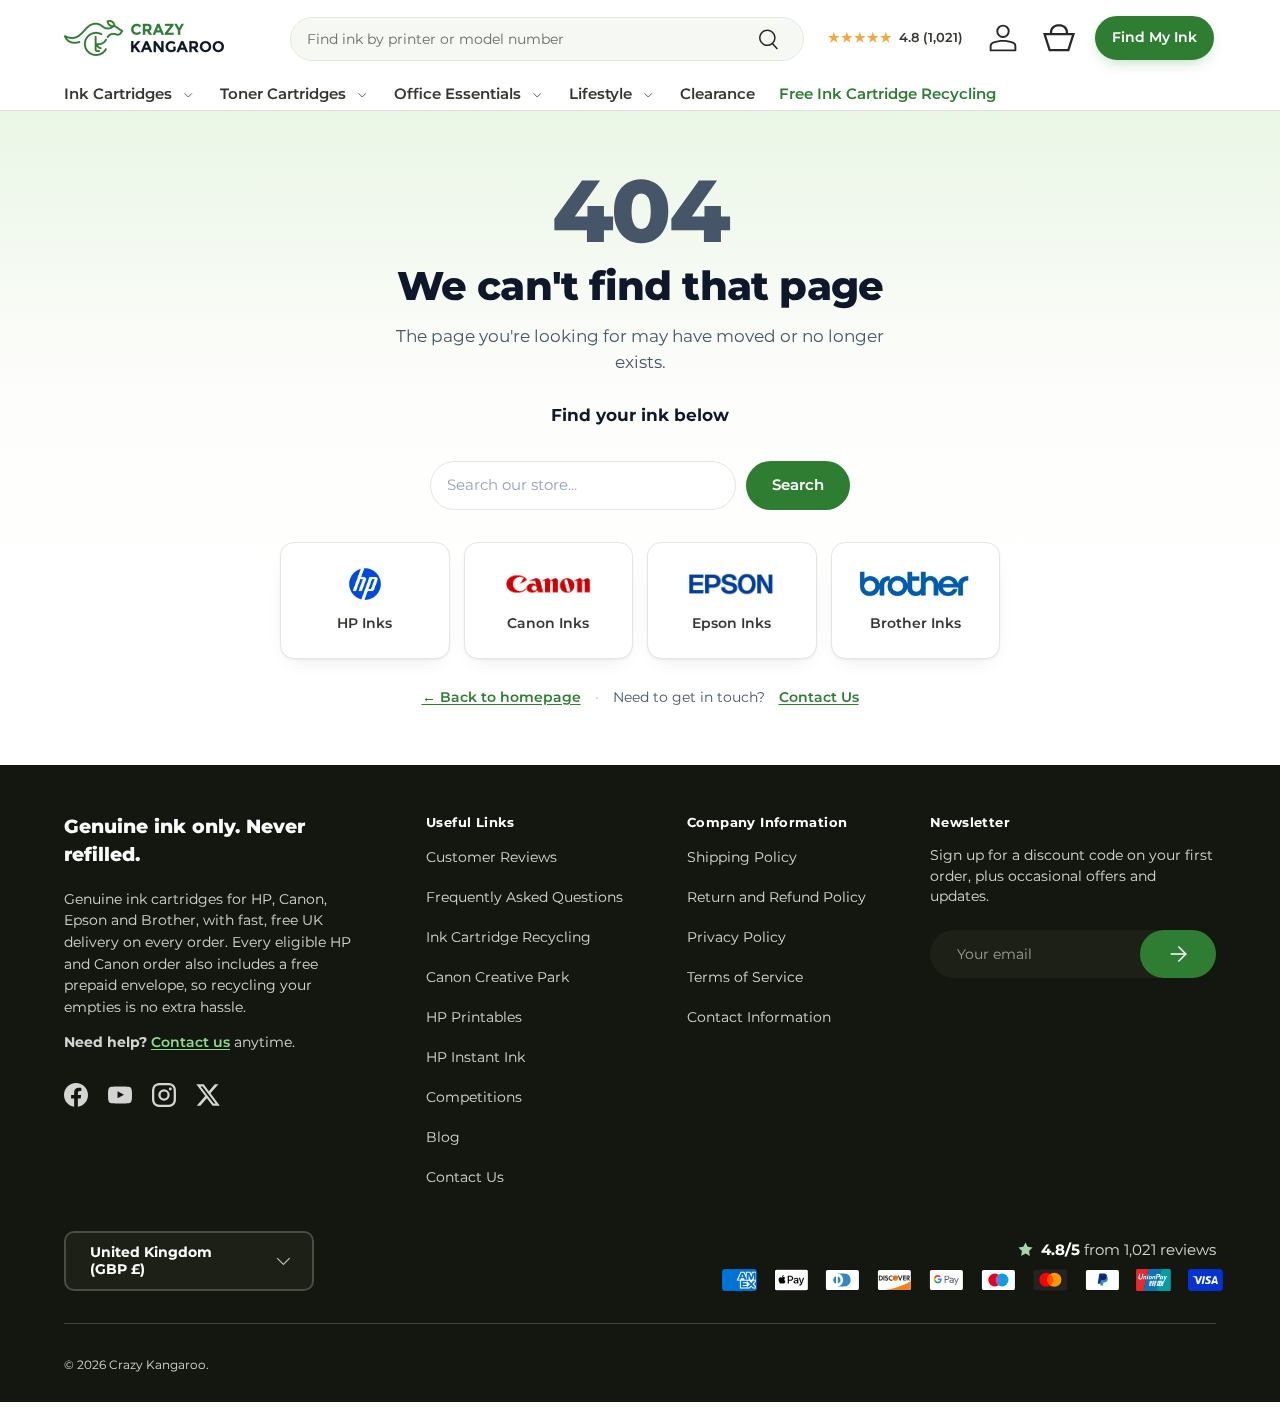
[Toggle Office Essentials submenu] (537, 95)
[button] (1059, 38)
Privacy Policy (736, 937)
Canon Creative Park (497, 977)
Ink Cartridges (118, 94)
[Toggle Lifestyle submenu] (648, 95)
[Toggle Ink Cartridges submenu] (188, 95)
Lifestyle (600, 94)
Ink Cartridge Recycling (508, 937)
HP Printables (474, 1017)
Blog (443, 1137)
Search (798, 485)
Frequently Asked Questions (524, 897)
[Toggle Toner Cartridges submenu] (362, 95)
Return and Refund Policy (776, 897)
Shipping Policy (742, 857)
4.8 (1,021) (895, 37)
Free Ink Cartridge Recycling (887, 94)
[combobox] (547, 39)
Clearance (717, 94)
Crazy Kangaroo (157, 1364)
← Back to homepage (501, 697)
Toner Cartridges (283, 94)
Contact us (190, 1042)
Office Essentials (457, 94)
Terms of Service (745, 977)
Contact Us (819, 697)
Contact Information (759, 1017)
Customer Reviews (491, 857)
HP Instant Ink (475, 1057)
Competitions (474, 1097)
